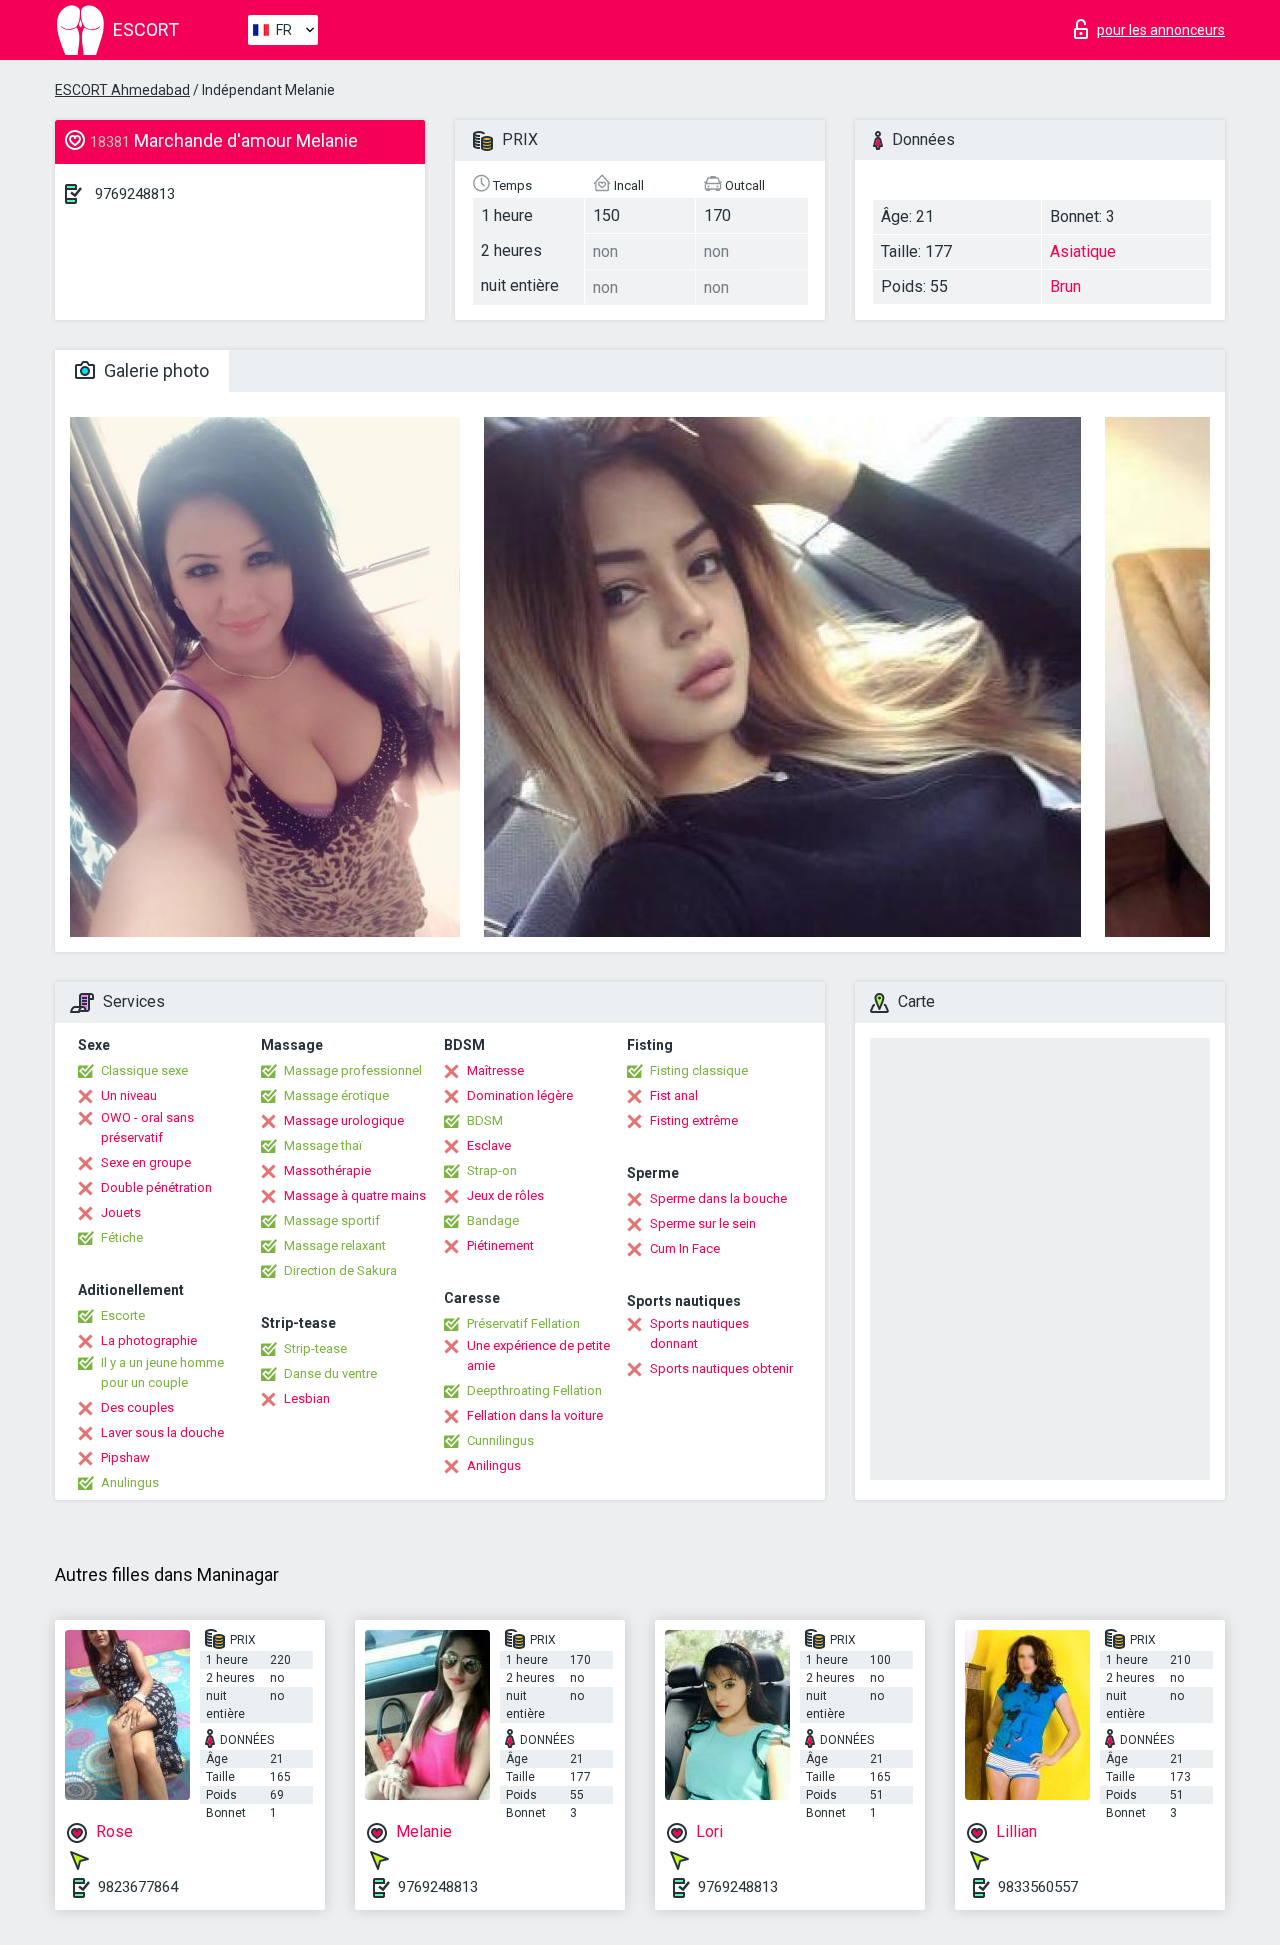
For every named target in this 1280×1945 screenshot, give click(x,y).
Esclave (489, 1145)
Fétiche (122, 1237)
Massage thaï (323, 1145)
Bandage (493, 1220)
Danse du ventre (330, 1373)
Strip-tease (315, 1348)
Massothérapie (327, 1170)
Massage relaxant (335, 1245)
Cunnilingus (500, 1440)
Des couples (137, 1407)
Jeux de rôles (505, 1195)
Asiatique (1083, 251)
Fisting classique (699, 1070)
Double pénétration (156, 1187)
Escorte (123, 1315)
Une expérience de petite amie (538, 1355)
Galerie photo (154, 370)
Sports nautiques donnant (699, 1333)
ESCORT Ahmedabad (122, 90)
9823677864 (138, 1887)
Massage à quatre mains (355, 1195)
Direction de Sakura (340, 1270)
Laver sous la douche (162, 1432)
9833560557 (1038, 1887)
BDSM (485, 1120)
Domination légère (520, 1095)
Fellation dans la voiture (535, 1415)
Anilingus (494, 1465)
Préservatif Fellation (523, 1323)
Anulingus (130, 1482)
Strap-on (492, 1170)
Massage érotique (336, 1095)
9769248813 (135, 194)
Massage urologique (344, 1120)
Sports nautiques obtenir (721, 1368)
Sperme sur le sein (703, 1223)
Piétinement (500, 1245)
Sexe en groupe (146, 1162)
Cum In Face (685, 1248)
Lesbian (307, 1398)
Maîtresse (495, 1070)
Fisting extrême (694, 1120)
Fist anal (674, 1095)
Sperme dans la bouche (718, 1198)
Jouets (121, 1212)
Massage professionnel (353, 1070)
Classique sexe (144, 1070)
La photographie (149, 1340)
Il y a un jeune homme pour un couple (162, 1372)
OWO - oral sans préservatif (147, 1127)
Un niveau (129, 1095)
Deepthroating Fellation (534, 1390)
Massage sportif (332, 1220)
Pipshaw (125, 1457)
